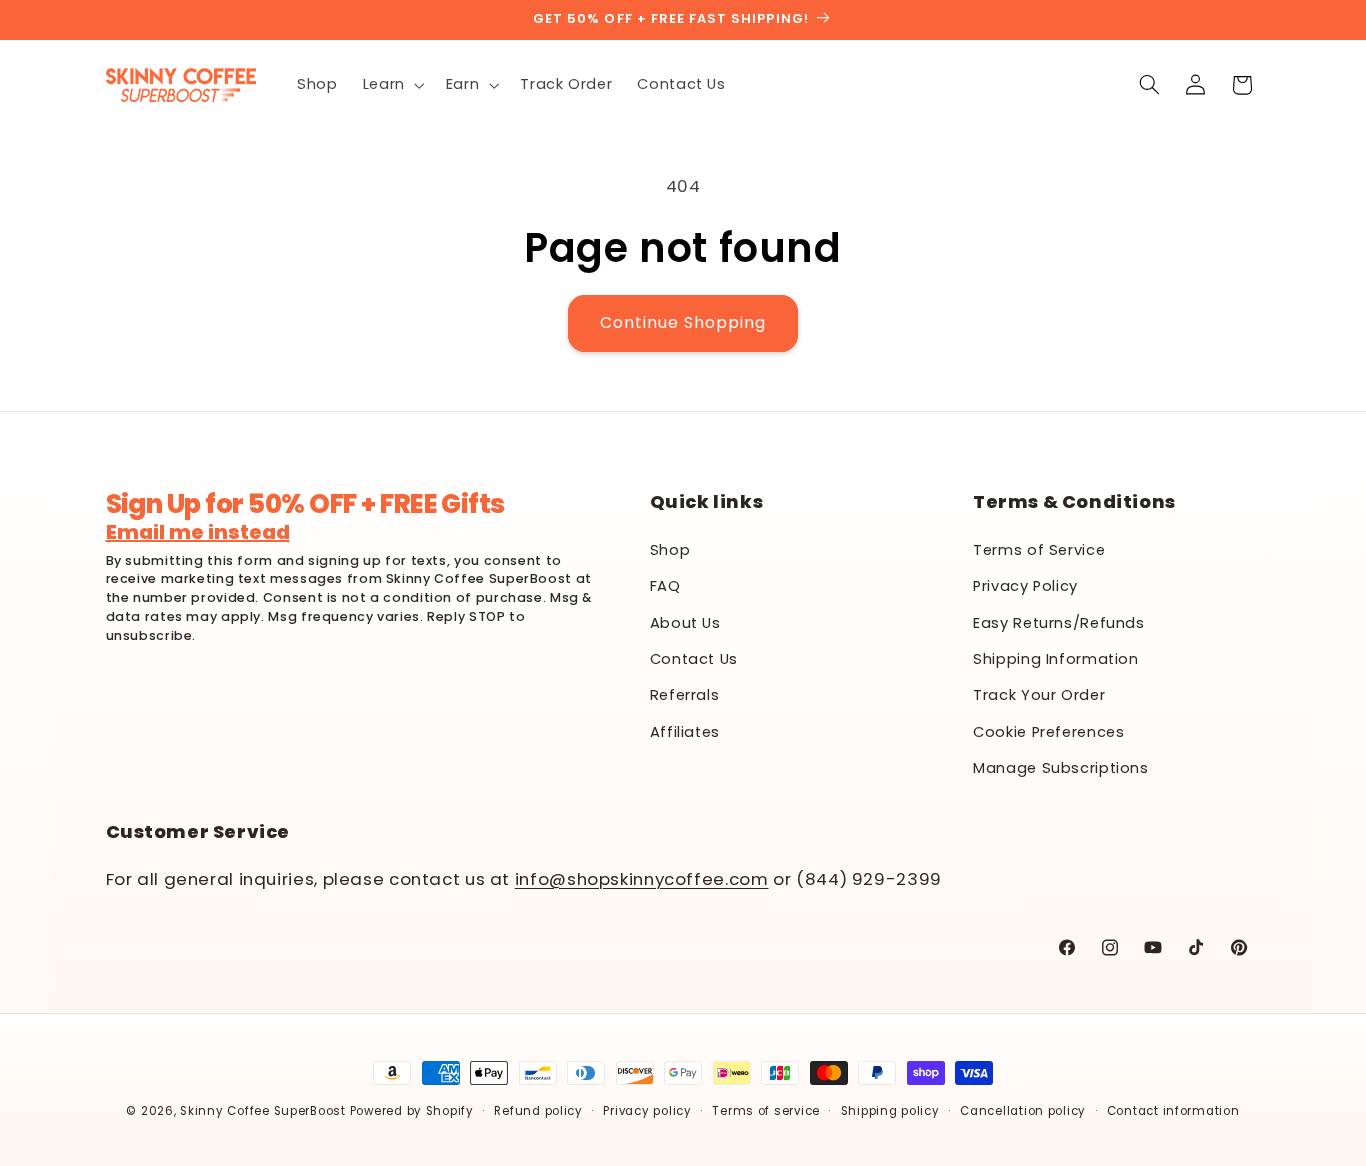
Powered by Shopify (412, 1111)
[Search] (1149, 85)
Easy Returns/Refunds (1059, 622)
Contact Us (694, 658)
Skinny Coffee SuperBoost (263, 1111)
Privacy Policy (1025, 585)
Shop (670, 549)
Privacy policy (647, 1111)
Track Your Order (1039, 695)
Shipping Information (1056, 658)
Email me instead (198, 531)
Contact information (1173, 1111)
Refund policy (538, 1111)
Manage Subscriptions (1061, 767)
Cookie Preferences (1048, 731)
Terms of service (766, 1111)
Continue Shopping (683, 322)
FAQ (665, 585)
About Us (685, 622)
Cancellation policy (1023, 1111)
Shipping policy (890, 1111)
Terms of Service (1039, 549)
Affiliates (685, 731)
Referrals (685, 695)
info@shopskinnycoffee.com (642, 879)
